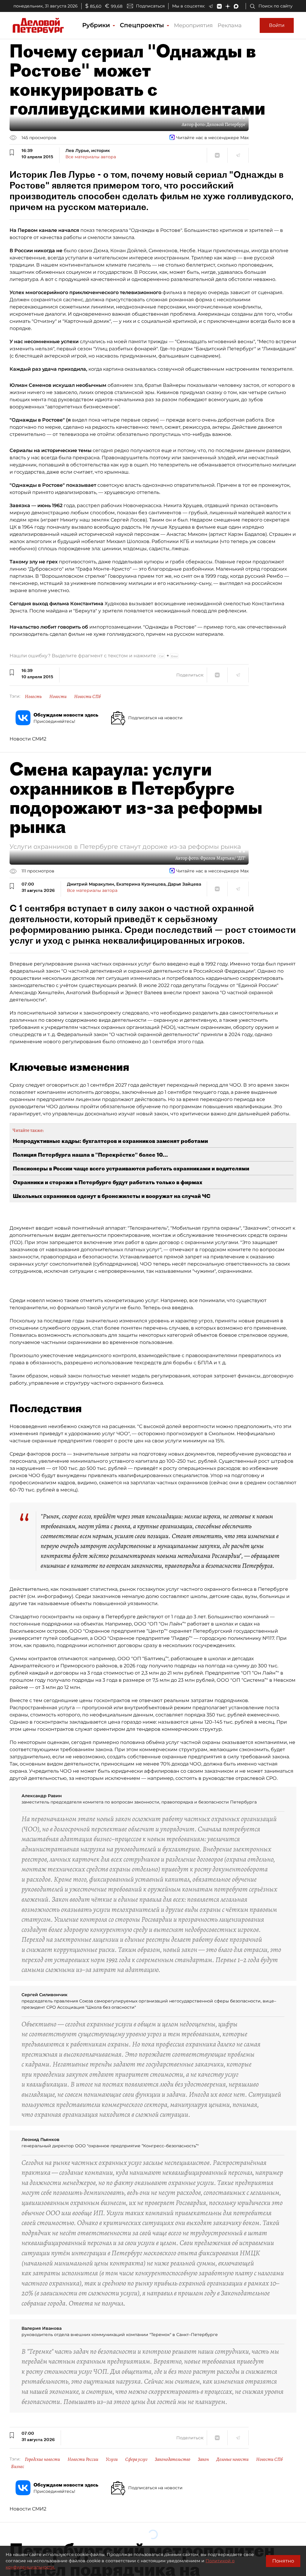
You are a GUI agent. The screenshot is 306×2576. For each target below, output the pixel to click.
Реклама (230, 25)
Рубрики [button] (97, 25)
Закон (203, 2459)
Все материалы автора (91, 157)
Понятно (283, 2561)
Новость (33, 697)
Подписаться (150, 6)
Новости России (83, 2459)
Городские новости (42, 2459)
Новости (58, 697)
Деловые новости (232, 2459)
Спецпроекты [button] (143, 25)
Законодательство (173, 2459)
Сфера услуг (136, 2459)
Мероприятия (193, 25)
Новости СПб (87, 697)
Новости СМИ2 (28, 739)
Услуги (112, 2459)
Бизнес (18, 2466)
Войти (277, 25)
